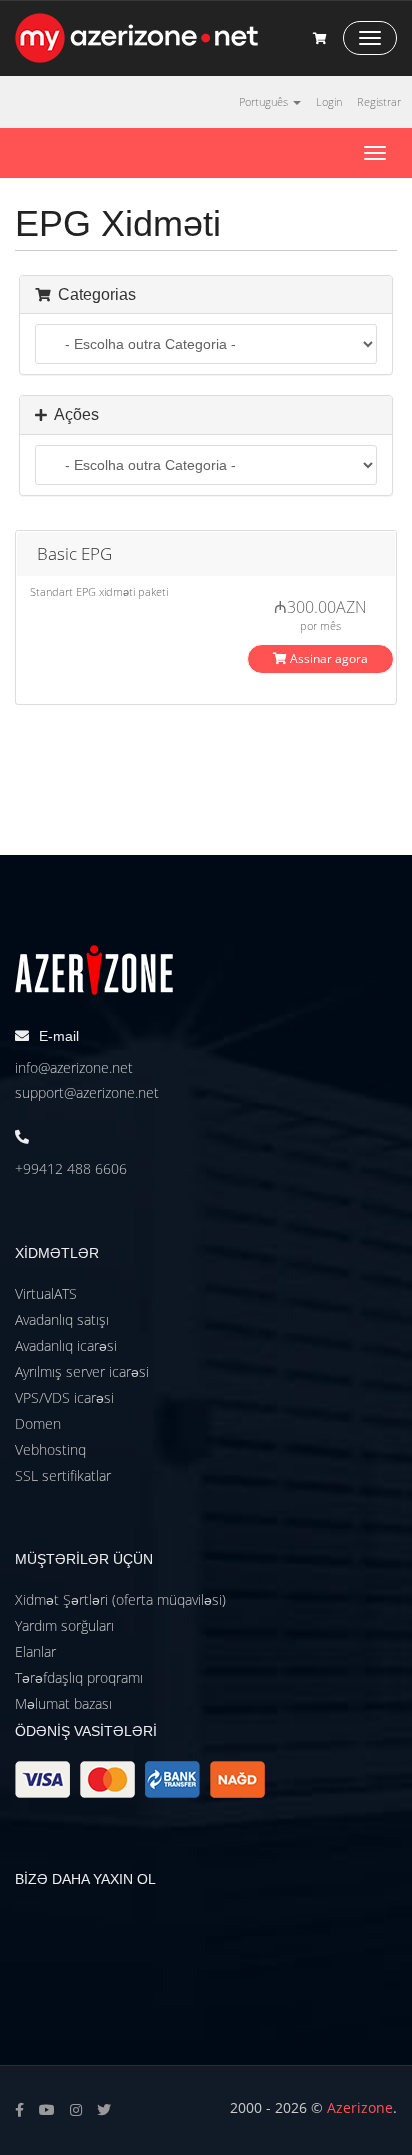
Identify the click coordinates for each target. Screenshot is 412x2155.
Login (329, 101)
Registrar (379, 101)
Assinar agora (327, 658)
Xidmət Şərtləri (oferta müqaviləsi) (120, 1599)
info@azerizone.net (74, 1067)
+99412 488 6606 (71, 1168)
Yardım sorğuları (64, 1625)
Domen (38, 1423)
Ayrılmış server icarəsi (82, 1371)
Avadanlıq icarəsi (66, 1345)
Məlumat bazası (63, 1703)
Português (265, 101)
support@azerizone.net (87, 1092)
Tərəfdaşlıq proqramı (79, 1677)
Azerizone (360, 2107)
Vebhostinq (50, 1449)
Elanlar (35, 1651)
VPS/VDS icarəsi (64, 1397)
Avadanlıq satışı (62, 1319)
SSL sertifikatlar (63, 1475)
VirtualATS (46, 1293)
